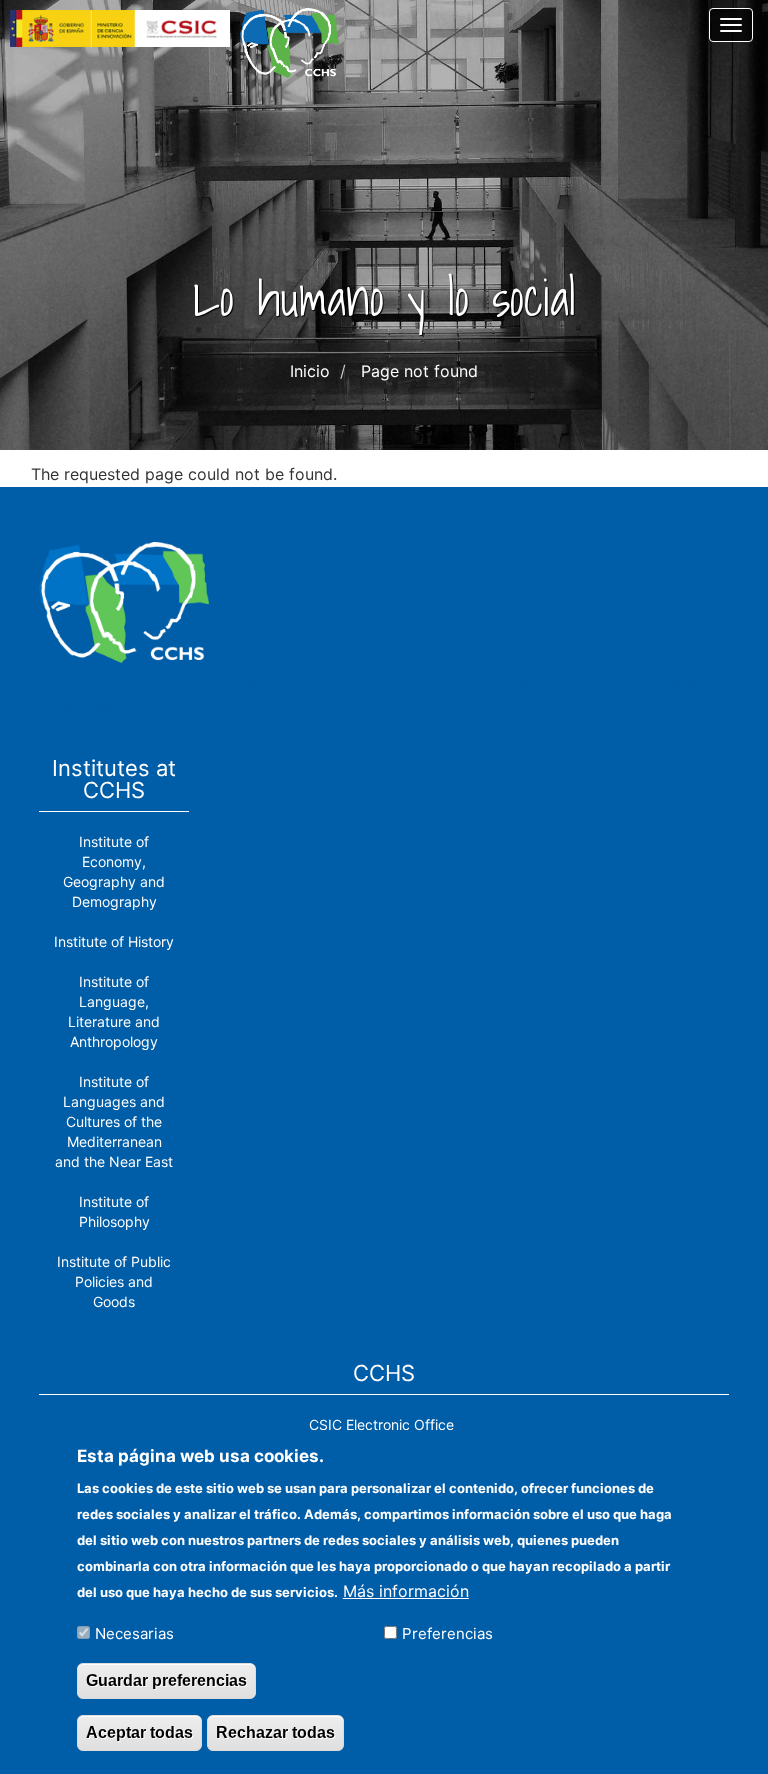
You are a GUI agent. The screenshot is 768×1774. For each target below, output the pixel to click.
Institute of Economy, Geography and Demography (114, 871)
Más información (406, 1591)
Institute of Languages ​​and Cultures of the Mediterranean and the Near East (114, 1121)
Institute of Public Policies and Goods (114, 1281)
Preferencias (447, 1633)
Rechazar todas (275, 1732)
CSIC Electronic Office (381, 1424)
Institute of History (114, 941)
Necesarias (134, 1633)
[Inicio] (297, 43)
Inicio (310, 371)
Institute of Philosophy (114, 1211)
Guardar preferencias (166, 1680)
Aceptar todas (139, 1732)
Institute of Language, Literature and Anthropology (114, 1011)
